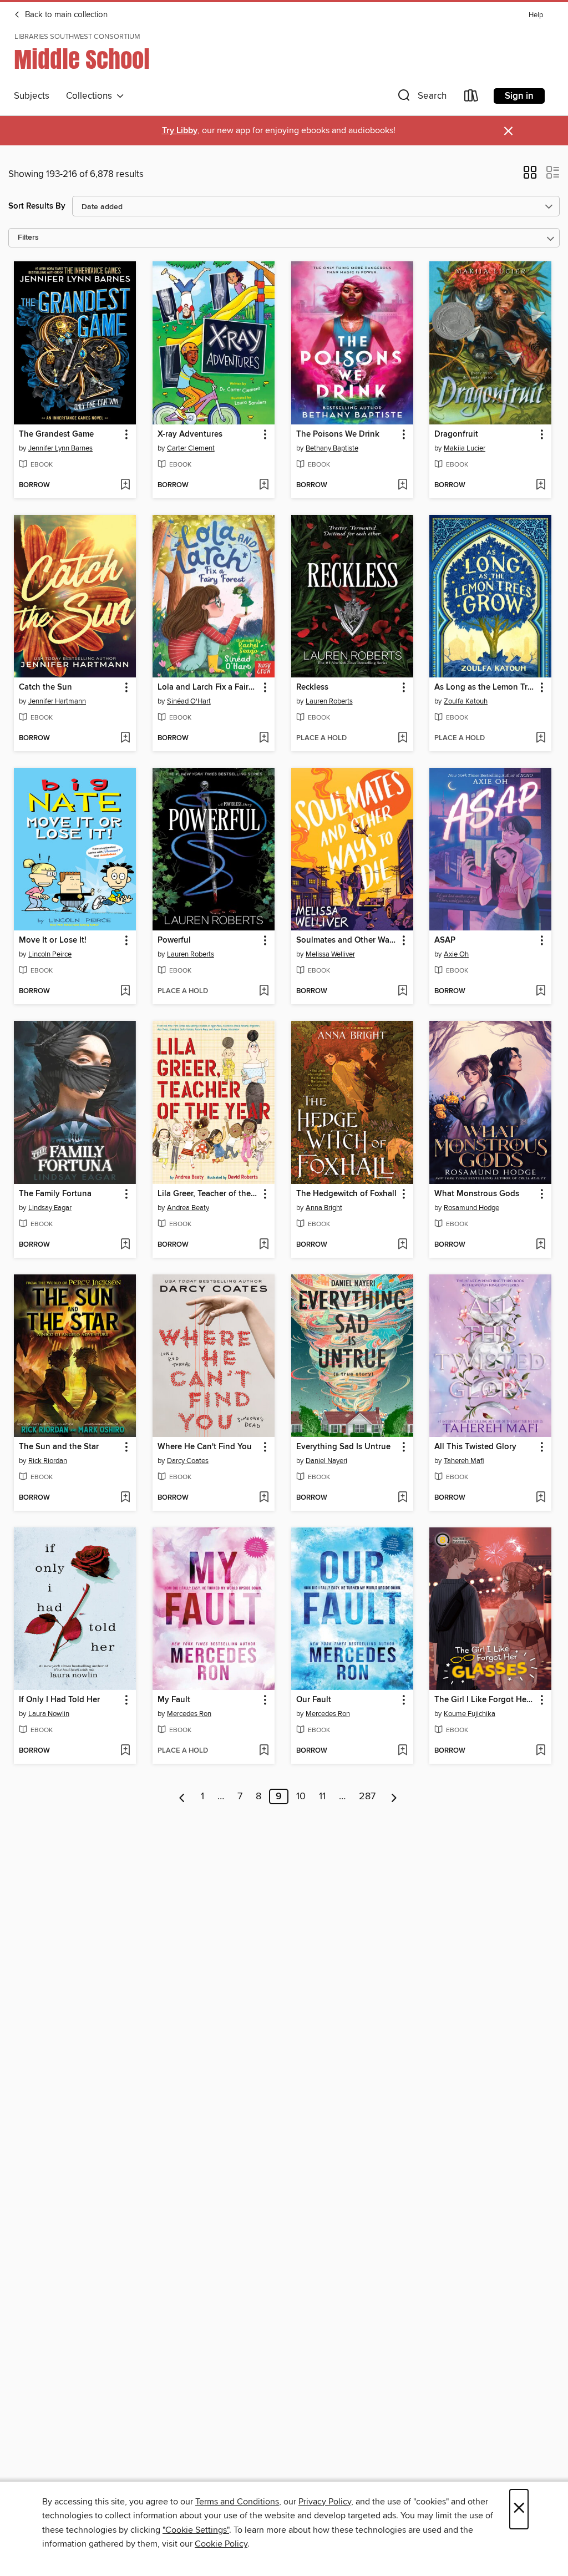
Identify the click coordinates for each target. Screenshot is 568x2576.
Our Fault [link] (314, 1700)
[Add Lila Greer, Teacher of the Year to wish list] (264, 1245)
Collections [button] (91, 96)
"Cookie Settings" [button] (196, 2530)
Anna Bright (324, 1208)
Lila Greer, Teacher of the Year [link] (208, 1194)
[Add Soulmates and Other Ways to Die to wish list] (402, 991)
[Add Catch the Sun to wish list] (125, 738)
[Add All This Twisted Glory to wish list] (541, 1498)
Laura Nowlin (49, 1714)
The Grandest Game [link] (56, 434)
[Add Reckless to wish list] (402, 738)
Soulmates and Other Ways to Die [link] (347, 940)
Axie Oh (456, 954)
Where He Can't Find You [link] (205, 1447)
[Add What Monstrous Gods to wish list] (541, 1245)
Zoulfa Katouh (466, 701)
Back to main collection (65, 15)
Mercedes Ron (189, 1714)
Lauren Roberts (329, 701)
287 (367, 1796)
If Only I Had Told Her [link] (59, 1700)
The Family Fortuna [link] (55, 1194)
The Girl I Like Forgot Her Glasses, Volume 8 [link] (485, 1700)
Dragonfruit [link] (456, 434)
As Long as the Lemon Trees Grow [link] (485, 687)
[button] (421, 98)
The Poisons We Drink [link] (338, 434)
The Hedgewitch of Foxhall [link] (346, 1194)
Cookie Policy (221, 2544)
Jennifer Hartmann (57, 701)
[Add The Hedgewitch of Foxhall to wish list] (402, 1245)
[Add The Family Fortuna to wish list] (125, 1245)
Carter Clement (191, 448)
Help (536, 15)
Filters (28, 238)
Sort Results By (37, 206)
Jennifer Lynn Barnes (60, 448)
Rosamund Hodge (471, 1208)
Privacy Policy (325, 2502)
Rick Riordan (48, 1461)
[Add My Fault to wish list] (264, 1751)
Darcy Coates (188, 1461)
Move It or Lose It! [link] (53, 940)
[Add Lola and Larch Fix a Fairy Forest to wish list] (264, 738)
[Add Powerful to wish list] (264, 991)
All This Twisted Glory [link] (475, 1447)
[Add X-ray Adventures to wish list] (264, 485)
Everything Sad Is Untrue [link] (343, 1447)
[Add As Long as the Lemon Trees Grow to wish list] (541, 738)
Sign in (519, 96)
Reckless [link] (312, 687)
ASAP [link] (445, 940)
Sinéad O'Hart (189, 701)
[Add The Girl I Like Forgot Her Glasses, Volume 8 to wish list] (541, 1751)
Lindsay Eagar (50, 1208)
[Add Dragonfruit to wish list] (541, 485)
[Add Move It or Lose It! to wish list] (125, 991)
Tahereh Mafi (464, 1461)
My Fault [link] (174, 1700)
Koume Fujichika (470, 1714)
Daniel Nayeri (326, 1461)
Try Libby (180, 131)
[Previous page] (182, 1796)
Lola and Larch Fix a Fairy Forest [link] (208, 687)
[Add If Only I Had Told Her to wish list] (125, 1751)
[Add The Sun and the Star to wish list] (125, 1498)
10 (301, 1796)
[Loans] (471, 98)
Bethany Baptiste (332, 448)
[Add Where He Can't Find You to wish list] (264, 1498)
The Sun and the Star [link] (59, 1447)
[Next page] (394, 1796)
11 (322, 1796)
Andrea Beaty (188, 1208)
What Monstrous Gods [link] (477, 1194)
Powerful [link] (174, 940)
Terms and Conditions (237, 2502)
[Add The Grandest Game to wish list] (125, 485)
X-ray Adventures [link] (190, 434)
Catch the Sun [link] (45, 687)
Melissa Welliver (330, 954)
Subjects (32, 96)
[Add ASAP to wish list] (541, 991)
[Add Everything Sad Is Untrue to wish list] (402, 1498)
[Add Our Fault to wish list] (402, 1751)
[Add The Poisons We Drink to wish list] (402, 485)
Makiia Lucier (465, 448)
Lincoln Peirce (50, 954)
